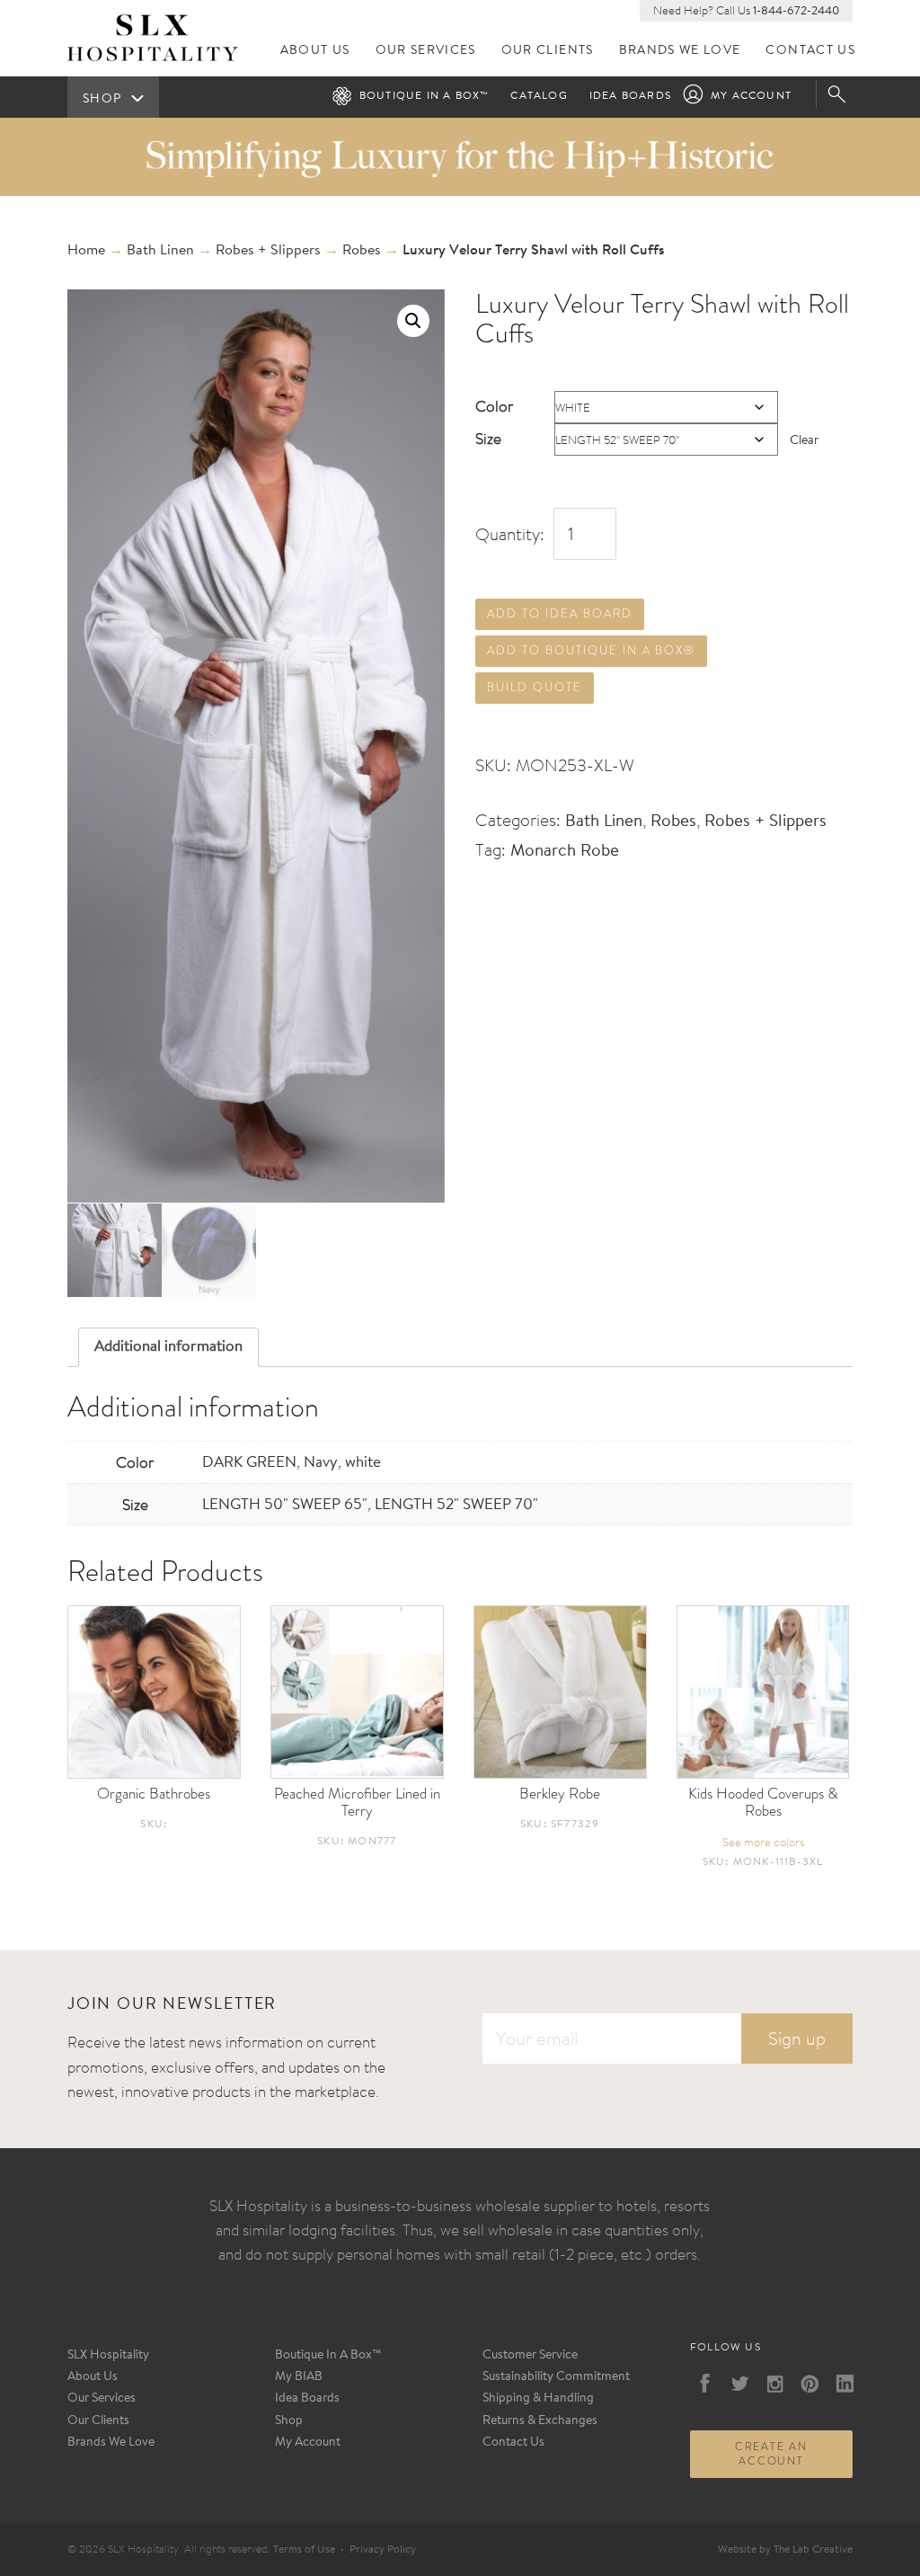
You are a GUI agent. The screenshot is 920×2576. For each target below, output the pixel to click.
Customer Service (530, 2356)
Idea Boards (630, 96)
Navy (321, 1463)
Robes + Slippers (268, 251)
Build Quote (534, 687)
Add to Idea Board (559, 613)
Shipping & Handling (538, 2399)
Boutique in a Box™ (425, 96)
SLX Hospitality (108, 2356)
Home (86, 251)
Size (488, 438)
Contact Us (810, 51)
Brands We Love (680, 51)
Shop (289, 2421)
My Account (751, 96)
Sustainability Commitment (556, 2377)
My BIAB (299, 2377)
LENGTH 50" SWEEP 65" (285, 1505)
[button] (413, 321)
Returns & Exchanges (540, 2421)
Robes (362, 251)
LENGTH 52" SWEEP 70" (456, 1505)
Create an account (771, 2454)
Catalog (539, 96)
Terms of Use (304, 2550)
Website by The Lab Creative (785, 2550)
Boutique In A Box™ (328, 2356)
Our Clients (548, 51)
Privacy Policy (383, 2550)
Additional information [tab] (168, 1347)
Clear (804, 441)
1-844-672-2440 (796, 11)
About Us (315, 51)
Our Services (426, 51)
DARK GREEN (249, 1463)
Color (494, 406)
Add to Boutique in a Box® (591, 650)
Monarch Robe (565, 852)
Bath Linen (160, 251)
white (363, 1463)
